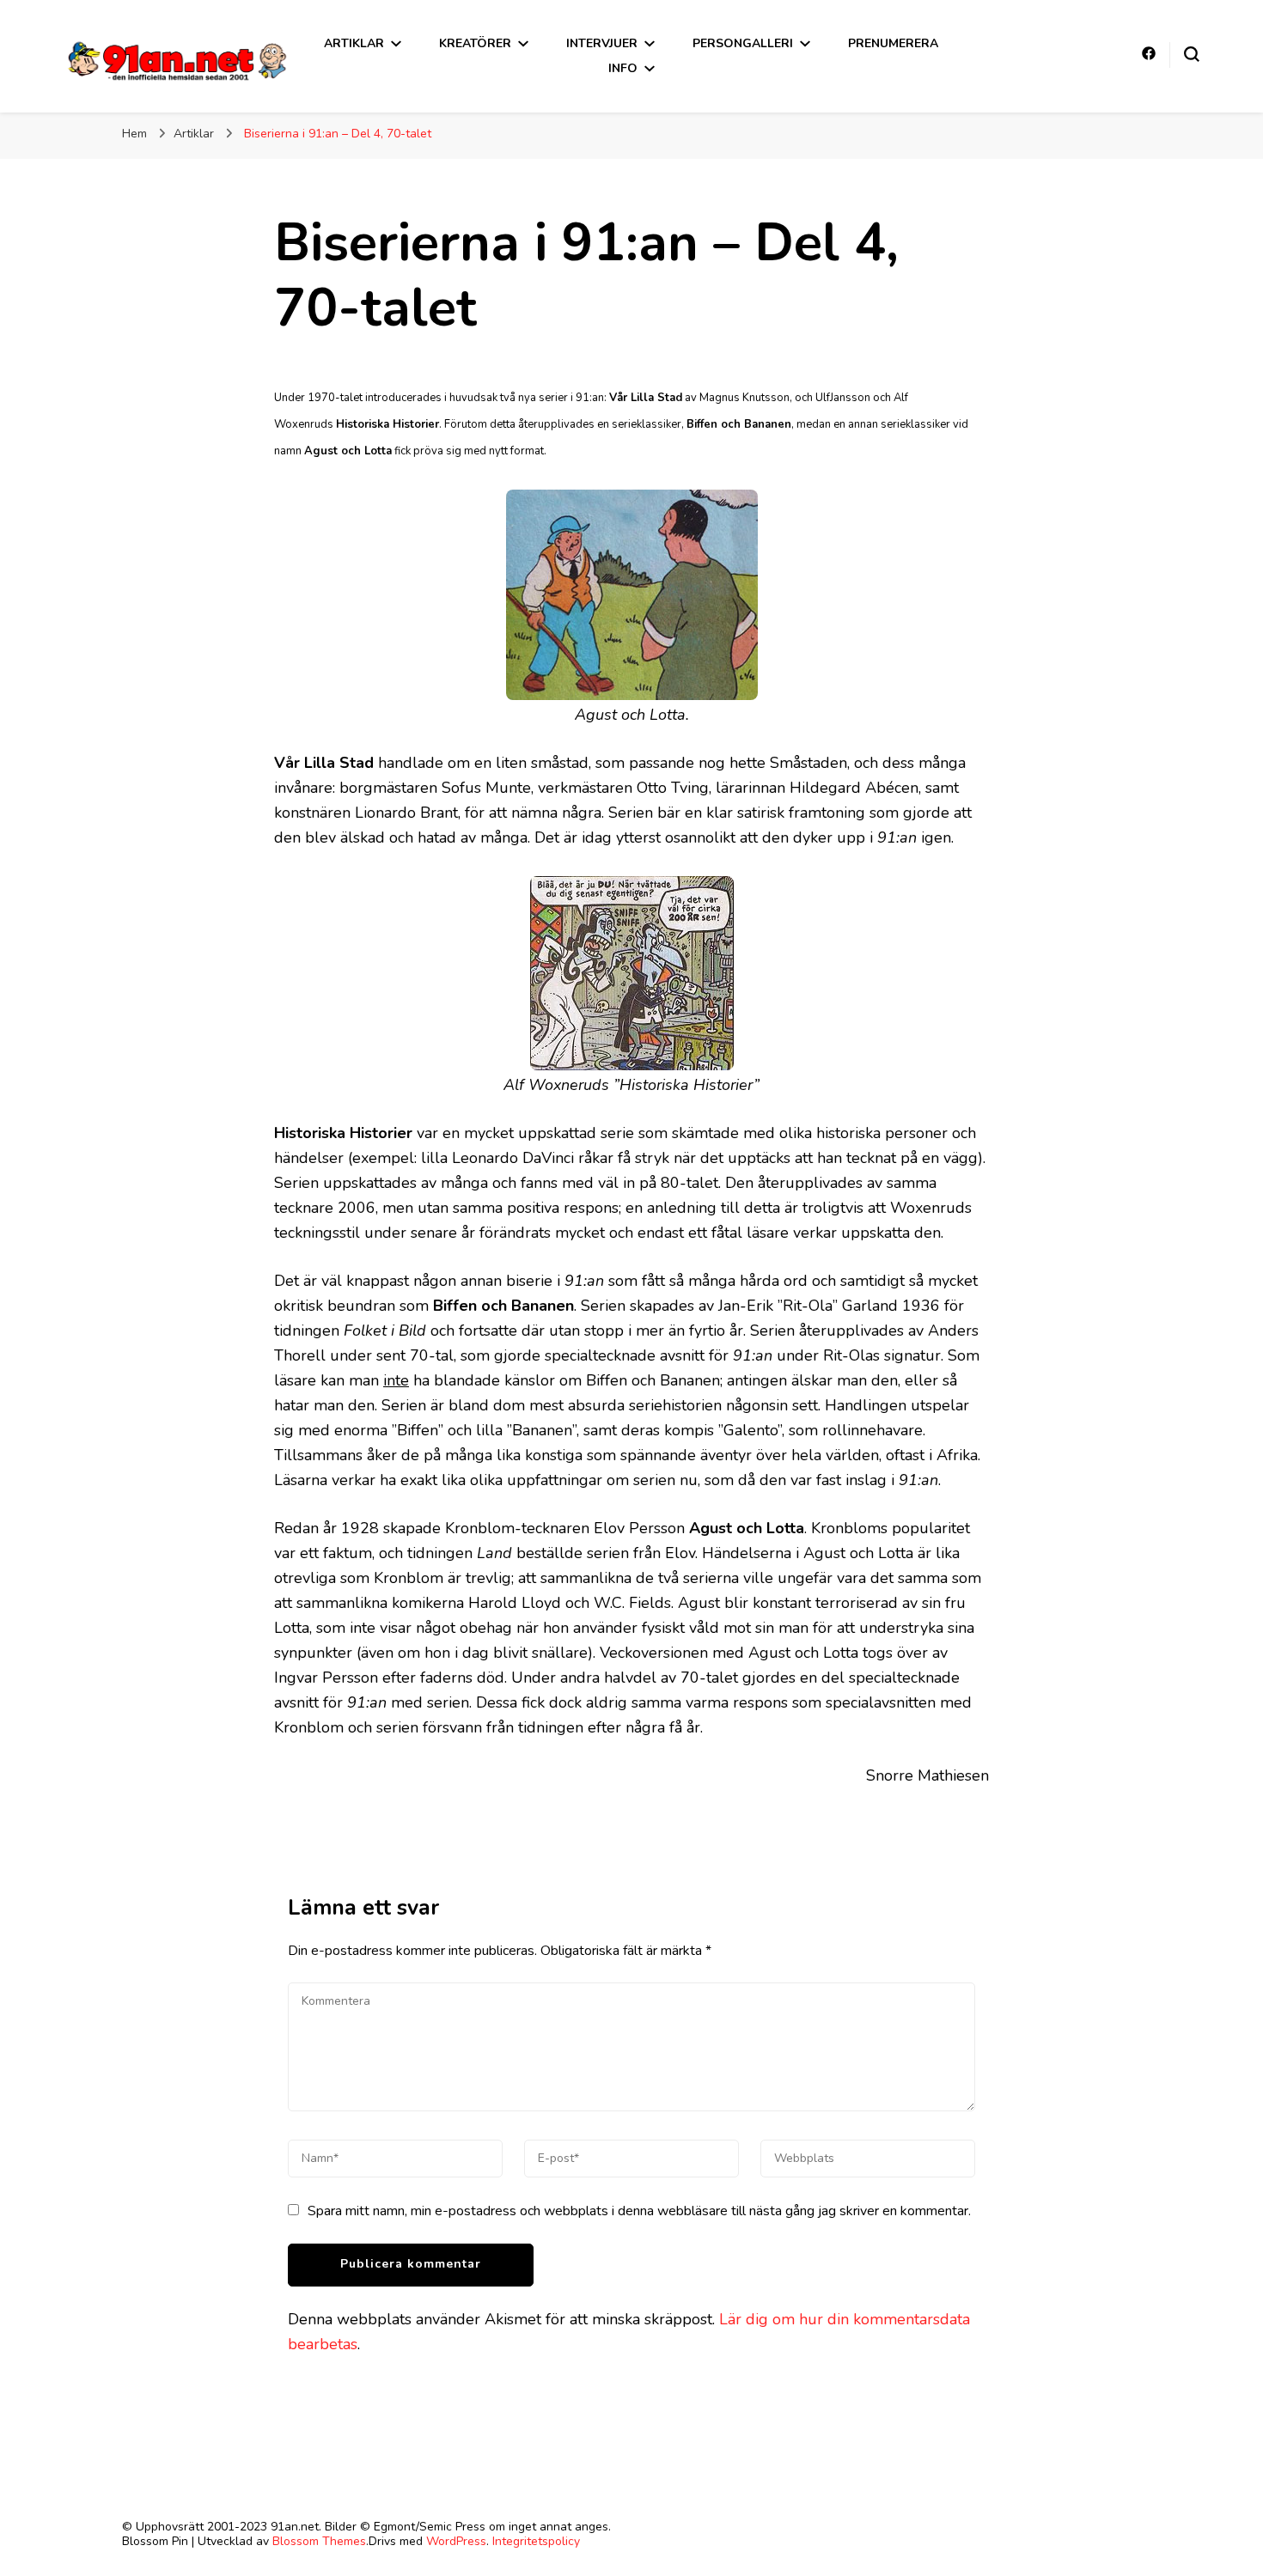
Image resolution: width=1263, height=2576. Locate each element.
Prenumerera (893, 43)
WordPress (456, 2541)
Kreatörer (475, 43)
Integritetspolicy (536, 2541)
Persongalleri (743, 43)
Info (623, 68)
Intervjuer (602, 43)
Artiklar (354, 43)
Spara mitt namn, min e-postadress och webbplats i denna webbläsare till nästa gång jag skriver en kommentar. (639, 2211)
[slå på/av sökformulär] (1192, 54)
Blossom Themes (319, 2541)
